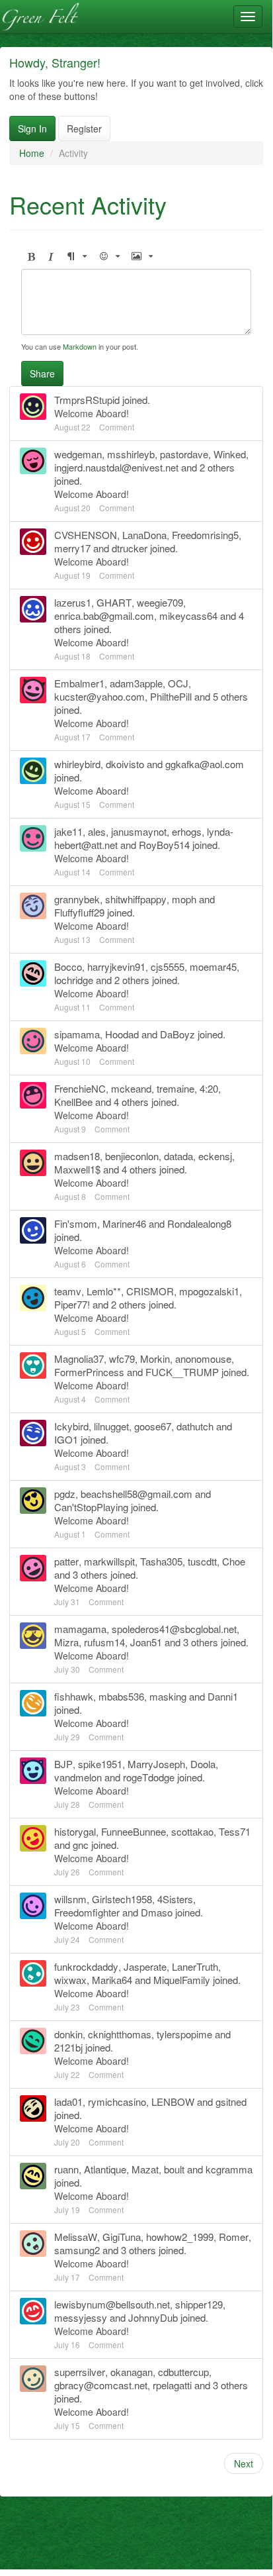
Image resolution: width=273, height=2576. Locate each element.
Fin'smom (76, 1223)
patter (66, 1561)
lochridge (74, 980)
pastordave (184, 454)
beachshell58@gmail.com (136, 1494)
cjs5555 (168, 966)
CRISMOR (150, 1291)
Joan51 (146, 1642)
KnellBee (73, 1102)
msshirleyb (131, 454)
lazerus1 (73, 602)
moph (184, 899)
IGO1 (66, 1439)
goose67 (153, 1426)
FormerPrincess (89, 1372)
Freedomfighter (87, 1912)
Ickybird (71, 1426)
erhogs (187, 831)
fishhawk (74, 1696)
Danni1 (223, 1696)
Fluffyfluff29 (79, 912)
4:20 (209, 1088)
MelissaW (76, 2237)
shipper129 (199, 2304)
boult (174, 2169)
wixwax (70, 1980)
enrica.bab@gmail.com (104, 616)
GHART (114, 602)
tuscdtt (202, 1561)
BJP (63, 1764)
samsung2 (77, 2250)
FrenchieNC (80, 1088)
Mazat (145, 2169)
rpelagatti (172, 2385)
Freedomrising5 (205, 535)
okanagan (132, 2372)
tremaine (175, 1088)
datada (178, 1156)
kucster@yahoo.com (99, 696)
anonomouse (203, 1359)
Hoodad (122, 1034)
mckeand (131, 1088)
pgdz (65, 1494)
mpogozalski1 (209, 1291)
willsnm (70, 1899)
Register (84, 128)
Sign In (32, 128)
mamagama (80, 1629)
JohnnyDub (153, 2317)
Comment (117, 427)
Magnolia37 (79, 1359)
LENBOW (173, 2102)
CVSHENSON (86, 535)
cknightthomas (120, 2034)
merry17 (72, 548)
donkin (68, 2034)
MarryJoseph (156, 1764)
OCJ (178, 683)
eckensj (215, 1156)
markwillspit (109, 1561)
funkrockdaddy (86, 1966)
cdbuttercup (183, 2372)
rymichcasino (117, 2102)
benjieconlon (132, 1156)
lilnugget (111, 1426)
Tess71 (235, 1831)
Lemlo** (104, 1291)
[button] (31, 257)
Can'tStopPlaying (91, 1507)
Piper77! (72, 1304)
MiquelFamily (182, 1980)
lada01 (68, 2102)
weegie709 (160, 602)
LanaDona (144, 535)
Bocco (68, 966)
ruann (66, 2169)
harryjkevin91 (116, 966)
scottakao (192, 1831)
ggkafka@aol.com (205, 764)
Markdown (80, 346)
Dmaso (157, 1912)
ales (97, 831)
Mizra (66, 1642)
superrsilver (80, 2372)
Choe (234, 1561)
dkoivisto (125, 764)
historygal (75, 1831)
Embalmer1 (79, 683)
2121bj (68, 2047)
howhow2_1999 (180, 2237)
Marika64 (112, 1980)
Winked (230, 454)
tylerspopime (184, 2034)
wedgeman (78, 454)
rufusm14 (104, 1642)
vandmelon (78, 1777)
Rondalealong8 (199, 1223)
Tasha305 (161, 1561)
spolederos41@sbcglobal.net (174, 1629)
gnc (81, 1845)
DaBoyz (177, 1034)
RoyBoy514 (164, 845)
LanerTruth (195, 1966)
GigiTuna (122, 2237)
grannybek (77, 899)
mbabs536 (121, 1696)
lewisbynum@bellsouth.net (112, 2304)
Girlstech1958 (122, 1899)
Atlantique (105, 2169)
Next (244, 2463)
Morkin (155, 1359)
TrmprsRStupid (87, 400)
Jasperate (145, 1966)
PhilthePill (171, 696)
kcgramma (229, 2169)
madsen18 (77, 1156)
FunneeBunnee (134, 1831)
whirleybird (77, 764)
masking (168, 1696)
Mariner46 (124, 1223)
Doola (203, 1764)
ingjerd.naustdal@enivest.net (116, 467)
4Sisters (175, 1899)
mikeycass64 (188, 616)
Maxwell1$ (77, 1169)
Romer (234, 2237)
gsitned (231, 2102)
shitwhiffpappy (136, 899)
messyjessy (81, 2317)
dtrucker (130, 548)
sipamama (77, 1034)
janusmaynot (139, 831)
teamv (68, 1291)
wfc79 (122, 1359)
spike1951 (100, 1764)
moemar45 (213, 966)
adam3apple (136, 683)
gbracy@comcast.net (101, 2385)
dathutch (195, 1426)
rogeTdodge (149, 1777)
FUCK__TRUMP (182, 1372)
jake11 (68, 831)
